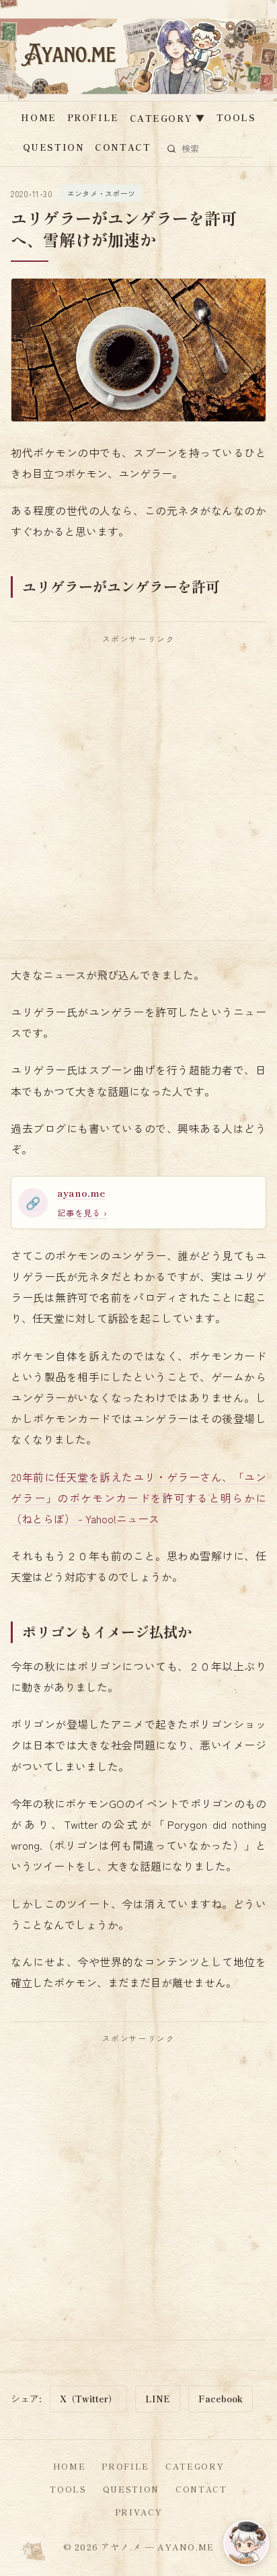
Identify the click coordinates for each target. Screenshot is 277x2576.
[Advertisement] (138, 792)
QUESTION (53, 147)
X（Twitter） (88, 2399)
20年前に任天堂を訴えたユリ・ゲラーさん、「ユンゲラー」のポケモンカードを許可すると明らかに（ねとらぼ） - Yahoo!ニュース (138, 1498)
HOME (38, 117)
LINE (158, 2399)
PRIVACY (139, 2512)
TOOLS (236, 117)
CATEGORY (168, 118)
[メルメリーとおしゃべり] (246, 2543)
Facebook (221, 2399)
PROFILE (93, 117)
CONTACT (123, 147)
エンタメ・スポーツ (101, 193)
